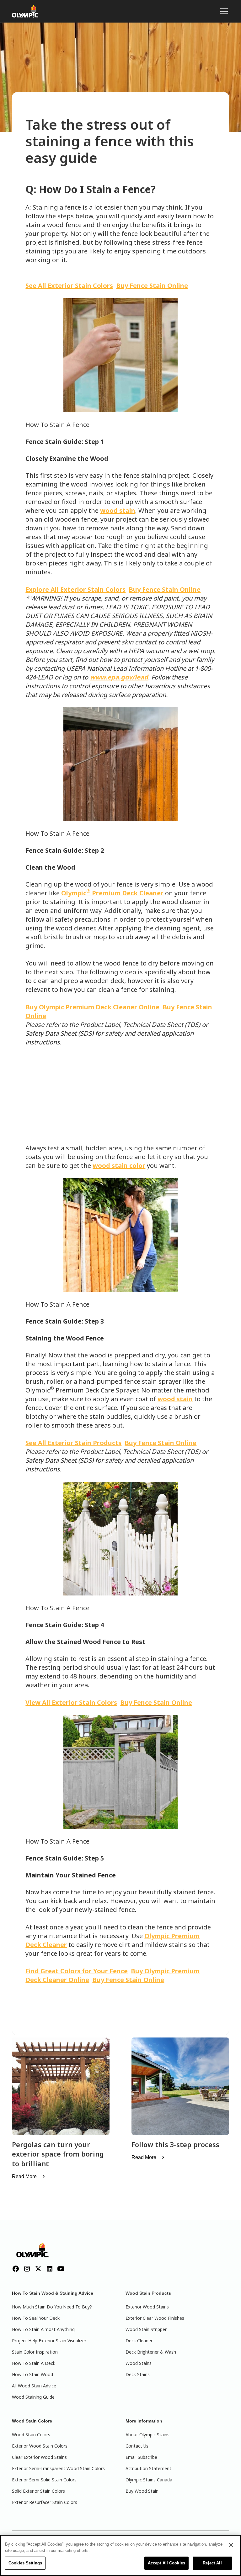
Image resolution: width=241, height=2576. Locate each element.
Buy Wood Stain (142, 2491)
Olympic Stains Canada (149, 2480)
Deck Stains (138, 2374)
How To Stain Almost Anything (43, 2329)
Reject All (212, 2563)
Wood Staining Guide (33, 2397)
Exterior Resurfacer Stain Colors (45, 2502)
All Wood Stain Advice (34, 2386)
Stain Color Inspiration (35, 2352)
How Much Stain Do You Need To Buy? (52, 2307)
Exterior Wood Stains (147, 2307)
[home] (26, 11)
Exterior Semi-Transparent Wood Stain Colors (58, 2468)
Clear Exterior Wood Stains (39, 2457)
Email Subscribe (141, 2457)
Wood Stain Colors (31, 2435)
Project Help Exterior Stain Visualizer (49, 2341)
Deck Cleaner (139, 2341)
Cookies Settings (25, 2563)
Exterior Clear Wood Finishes (155, 2318)
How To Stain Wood (32, 2374)
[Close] (231, 2545)
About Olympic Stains (147, 2435)
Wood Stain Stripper (146, 2329)
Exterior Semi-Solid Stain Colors (44, 2480)
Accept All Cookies (166, 2563)
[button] (223, 11)
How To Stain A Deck (34, 2363)
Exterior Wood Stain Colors (40, 2446)
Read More (24, 2176)
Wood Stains (139, 2363)
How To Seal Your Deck (36, 2318)
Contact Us (137, 2446)
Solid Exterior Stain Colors (38, 2491)
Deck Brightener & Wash (151, 2352)
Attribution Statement (148, 2468)
